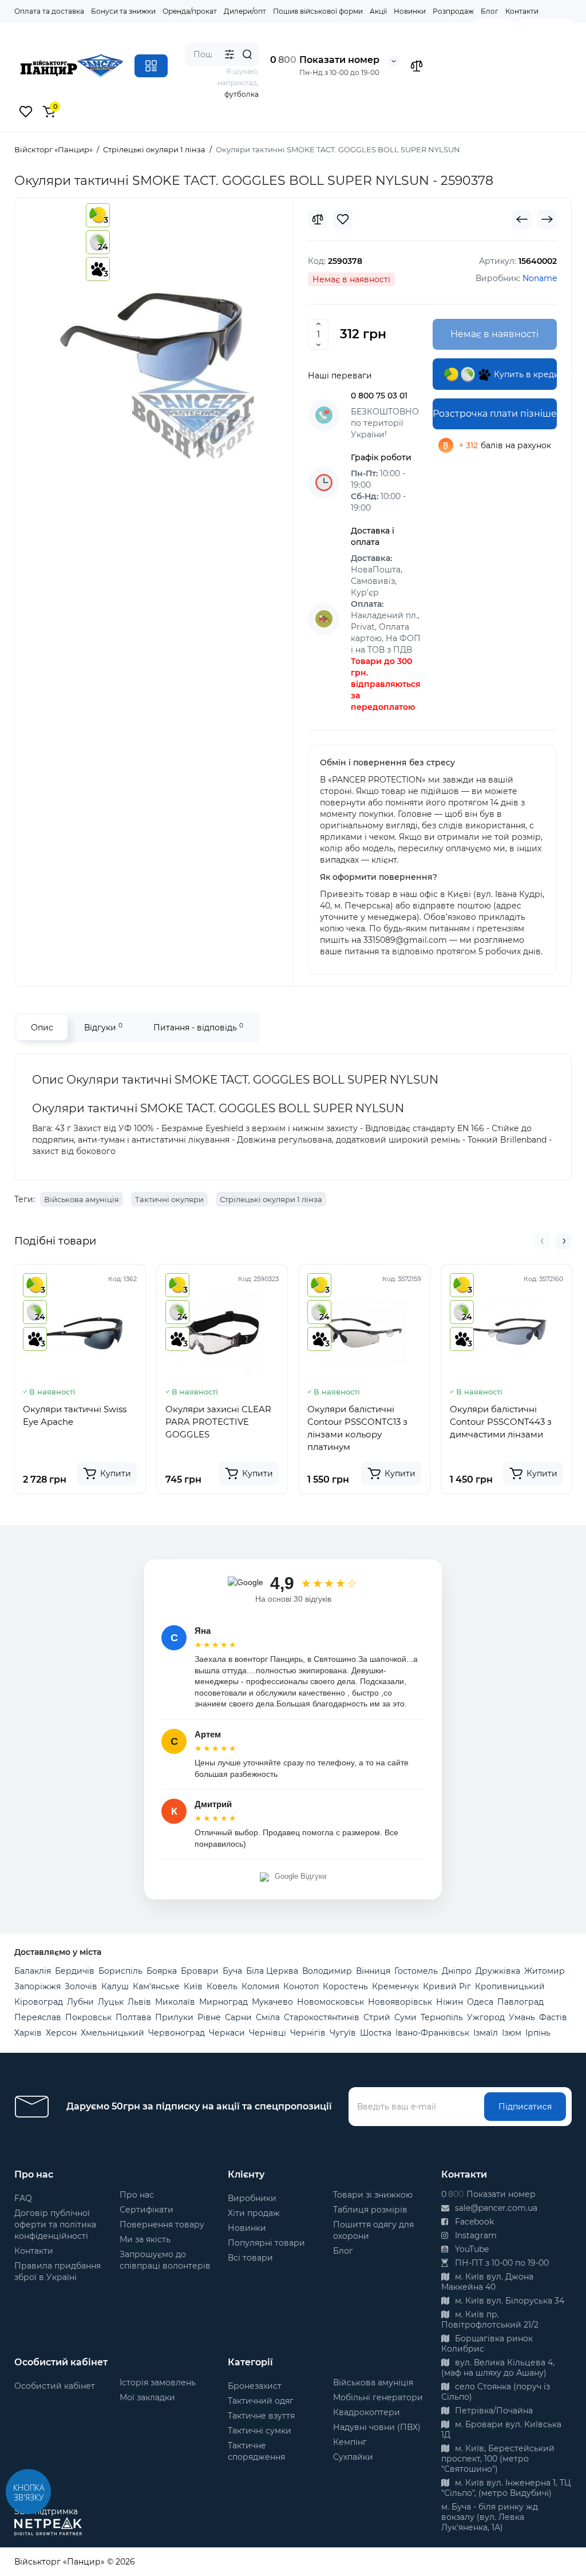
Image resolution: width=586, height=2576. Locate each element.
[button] (542, 1241)
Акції (378, 11)
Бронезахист (255, 2386)
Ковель (222, 1986)
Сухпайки (353, 2457)
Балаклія (33, 1971)
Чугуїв (343, 2033)
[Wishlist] (343, 219)
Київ (193, 1986)
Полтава (133, 2017)
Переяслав (38, 2017)
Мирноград (223, 2002)
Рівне (209, 2017)
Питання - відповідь (198, 1027)
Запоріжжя (37, 1986)
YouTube (471, 2249)
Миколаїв (175, 2002)
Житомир (545, 1971)
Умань (522, 2017)
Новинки (410, 11)
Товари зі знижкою (373, 2195)
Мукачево (272, 2002)
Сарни (238, 2017)
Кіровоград (39, 2002)
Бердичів (75, 1971)
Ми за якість (145, 2239)
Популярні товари (266, 2243)
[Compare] (318, 219)
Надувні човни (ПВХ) (377, 2427)
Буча (232, 1971)
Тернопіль (442, 2017)
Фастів (553, 2017)
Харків (28, 2033)
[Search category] (229, 54)
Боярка (162, 1971)
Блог (490, 11)
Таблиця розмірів (370, 2210)
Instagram (475, 2235)
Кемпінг (350, 2442)
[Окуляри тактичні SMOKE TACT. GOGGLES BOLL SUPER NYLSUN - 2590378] (154, 334)
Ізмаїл (486, 2033)
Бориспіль (120, 1971)
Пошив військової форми (318, 11)
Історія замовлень (158, 2383)
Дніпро (457, 1971)
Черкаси (227, 2033)
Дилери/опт (245, 11)
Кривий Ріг (447, 1986)
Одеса (480, 2002)
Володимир (327, 1971)
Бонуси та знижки (123, 11)
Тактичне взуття (261, 2416)
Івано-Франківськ (432, 2033)
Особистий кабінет (55, 2386)
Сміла (268, 2017)
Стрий (377, 2017)
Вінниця (373, 1971)
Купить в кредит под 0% (524, 374)
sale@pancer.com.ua (495, 2208)
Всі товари (250, 2258)
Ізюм (512, 2033)
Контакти (522, 11)
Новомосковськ (330, 2002)
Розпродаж (453, 11)
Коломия (260, 1986)
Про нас (137, 2195)
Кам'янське (156, 1986)
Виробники (252, 2198)
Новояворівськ (400, 2002)
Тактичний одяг (261, 2401)
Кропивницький (510, 1986)
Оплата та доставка (49, 11)
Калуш (115, 1986)
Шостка (376, 2033)
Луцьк (111, 2002)
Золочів (81, 1986)
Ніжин (450, 2002)
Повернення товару (162, 2225)
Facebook (473, 2222)
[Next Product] (547, 219)
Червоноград (177, 2033)
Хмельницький (112, 2033)
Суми (405, 2017)
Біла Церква (272, 1971)
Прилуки (174, 2017)
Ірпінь (538, 2033)
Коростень (345, 1986)
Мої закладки (147, 2397)
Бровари (200, 1971)
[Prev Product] (522, 219)
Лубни (80, 2002)
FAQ (23, 2198)
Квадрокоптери (367, 2412)
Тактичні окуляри (169, 1199)
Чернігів (308, 2033)
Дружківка (498, 1971)
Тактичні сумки (260, 2431)
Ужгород (486, 2017)
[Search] (247, 54)
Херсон (61, 2033)
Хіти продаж (254, 2213)
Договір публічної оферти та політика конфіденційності (55, 2225)
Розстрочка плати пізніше (495, 414)
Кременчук (395, 1986)
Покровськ (88, 2017)
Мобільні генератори (378, 2397)
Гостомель (416, 1971)
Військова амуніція (82, 1199)
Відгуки (103, 1027)
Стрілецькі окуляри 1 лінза (271, 1199)
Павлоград (520, 2002)
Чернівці (268, 2033)
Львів (139, 2002)
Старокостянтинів (322, 2017)
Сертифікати (146, 2210)
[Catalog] (151, 66)
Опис (42, 1028)
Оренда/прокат (190, 11)
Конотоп (301, 1986)
